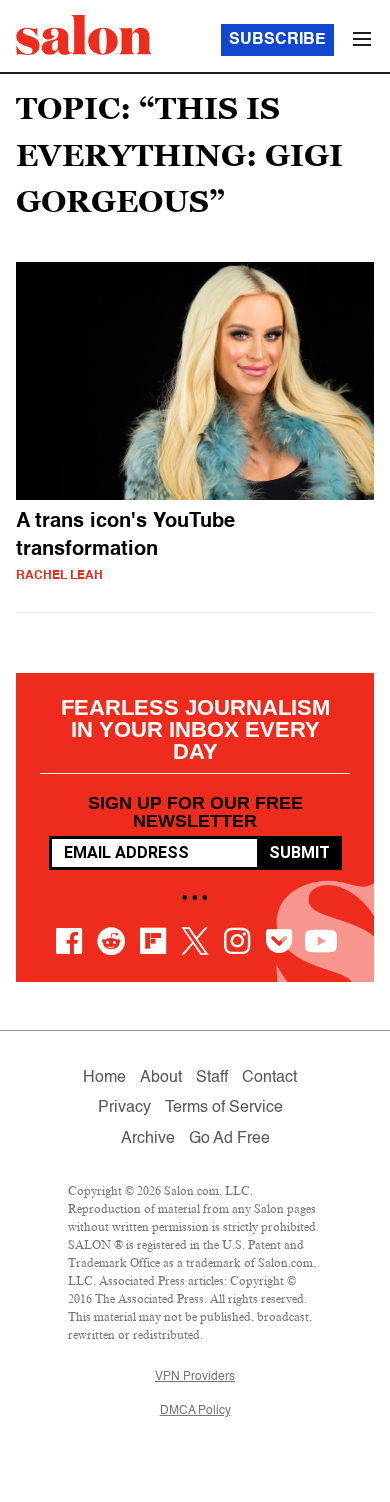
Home (104, 1078)
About (161, 1078)
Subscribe (277, 40)
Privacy (124, 1108)
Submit (299, 852)
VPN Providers (195, 1377)
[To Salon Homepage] (84, 35)
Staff (212, 1078)
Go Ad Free (229, 1139)
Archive (148, 1139)
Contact (269, 1078)
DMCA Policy (195, 1411)
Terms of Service (224, 1108)
